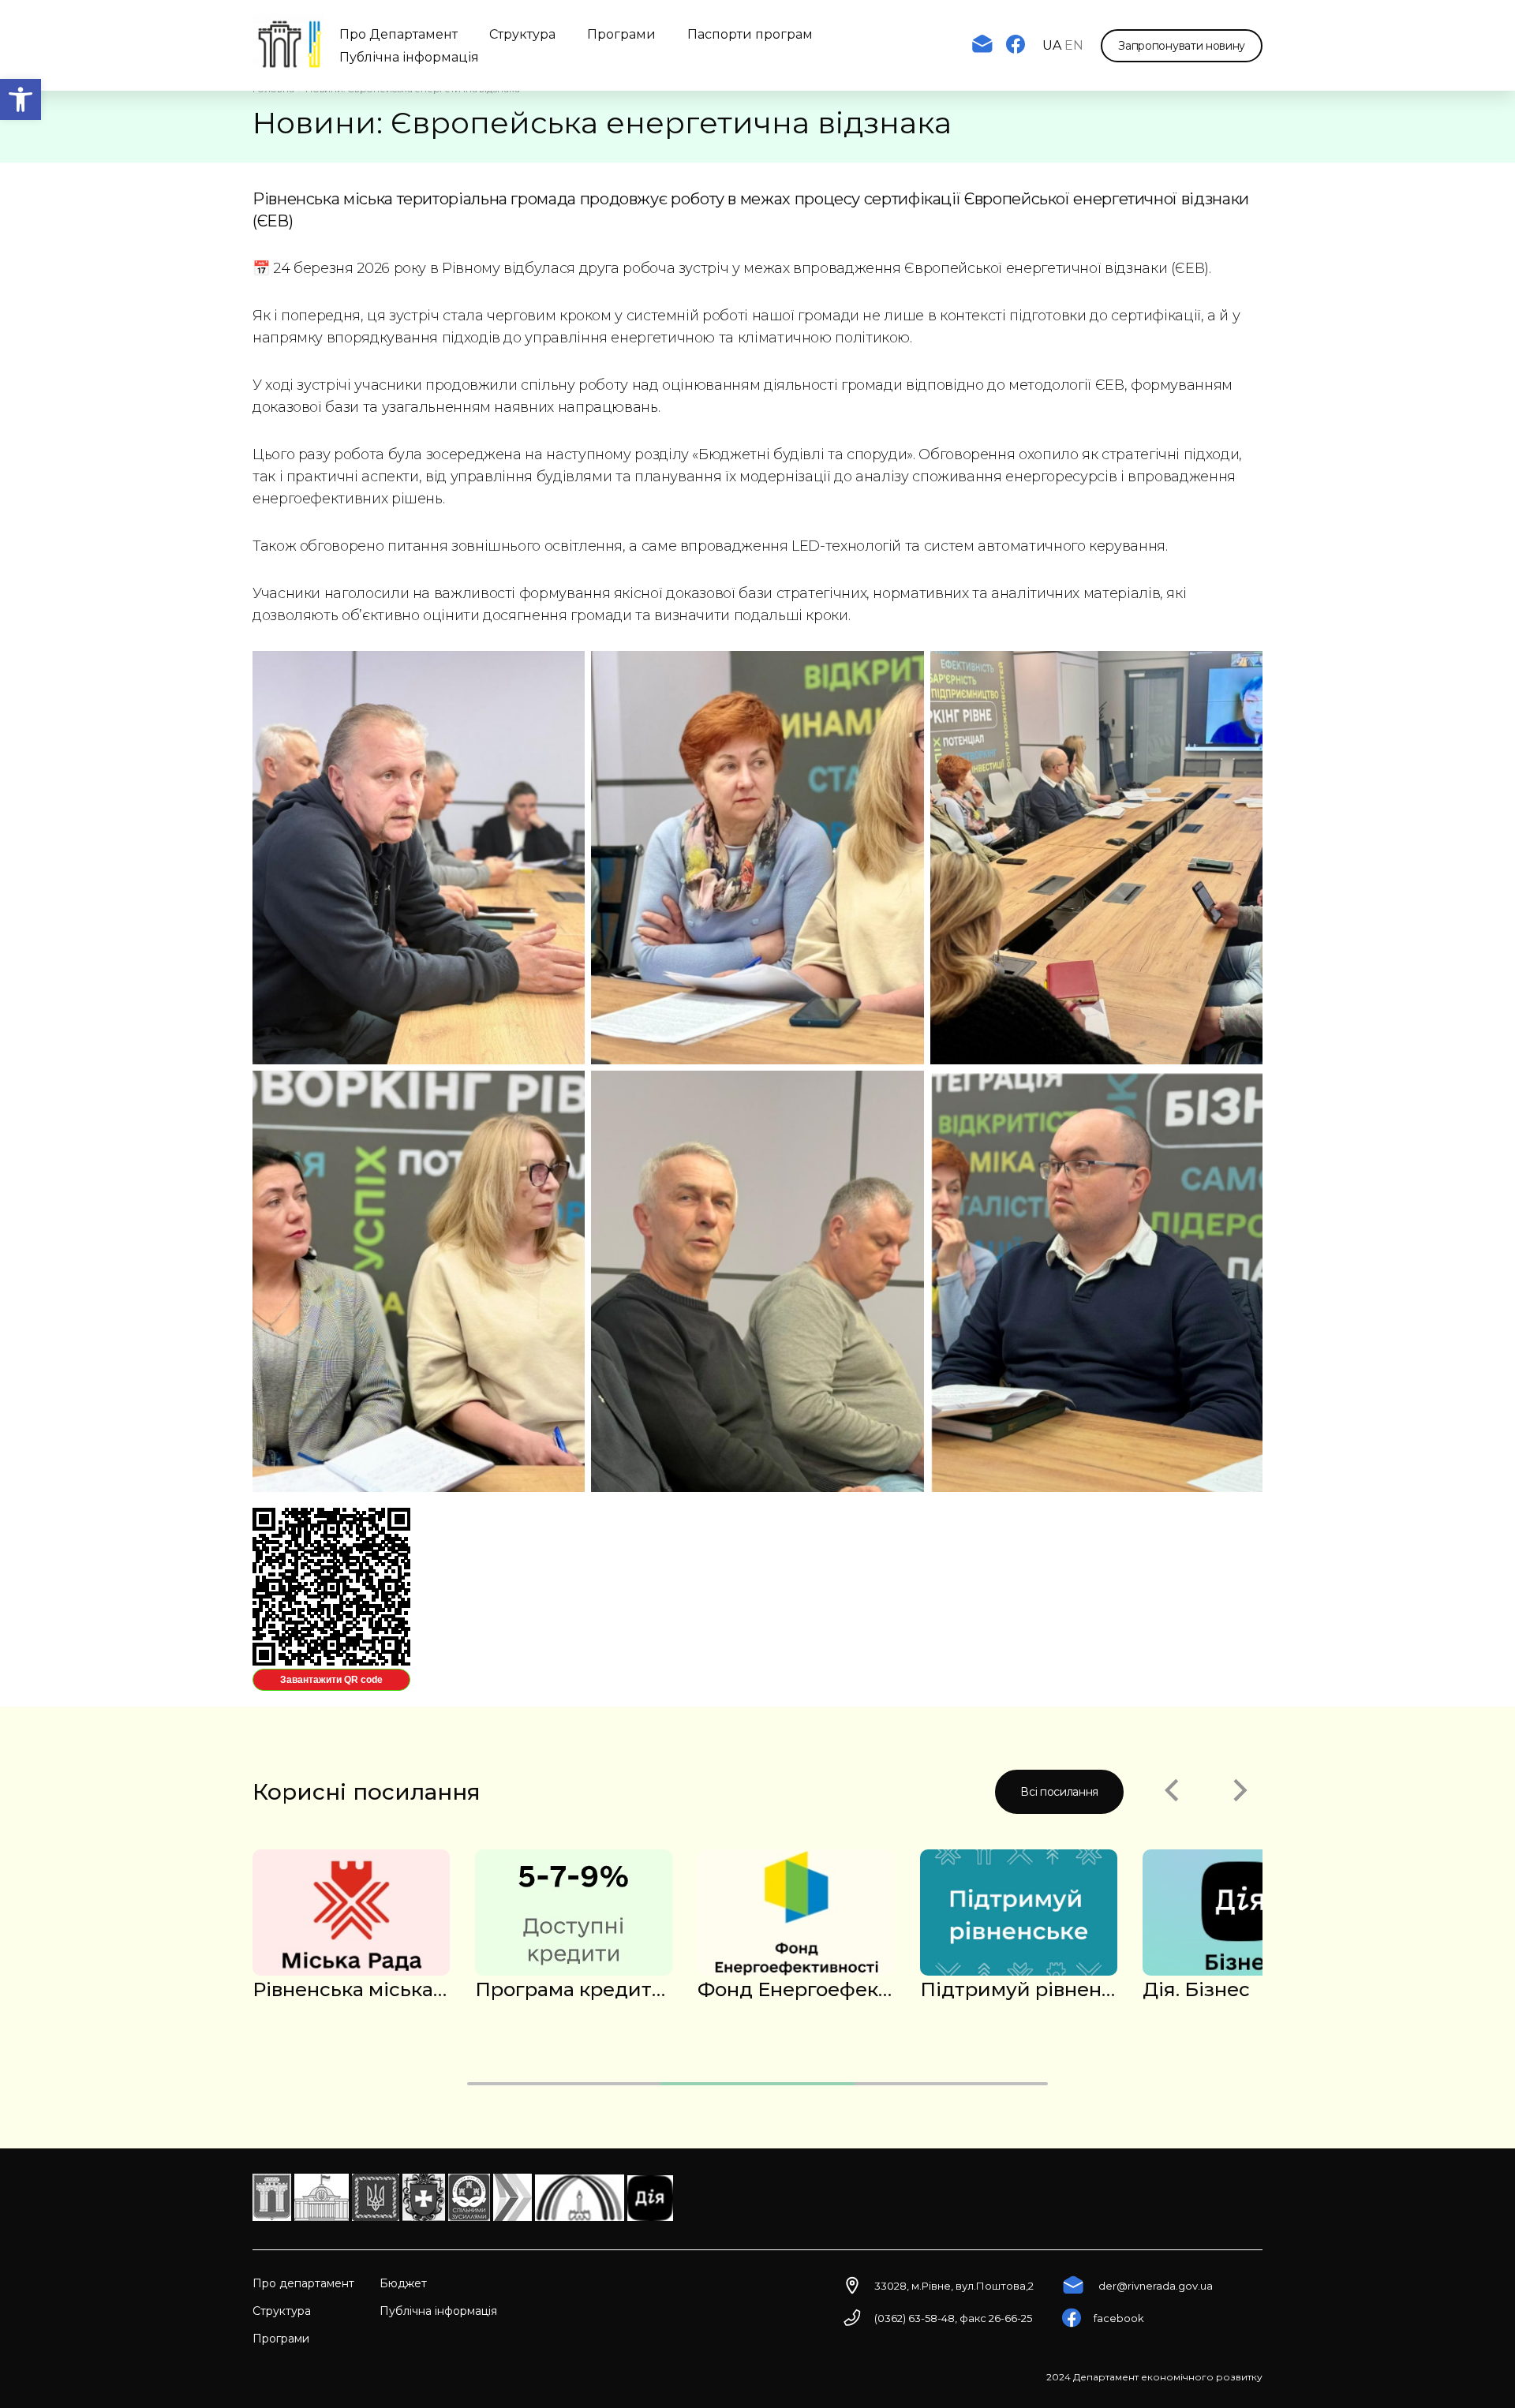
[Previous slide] (1171, 1792)
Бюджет (403, 2283)
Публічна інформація (409, 57)
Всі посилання (1059, 1792)
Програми (621, 34)
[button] (21, 99)
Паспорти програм (750, 34)
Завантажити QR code (331, 1680)
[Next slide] (1240, 1792)
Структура (522, 34)
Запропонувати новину (1182, 46)
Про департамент (303, 2283)
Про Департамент (398, 34)
